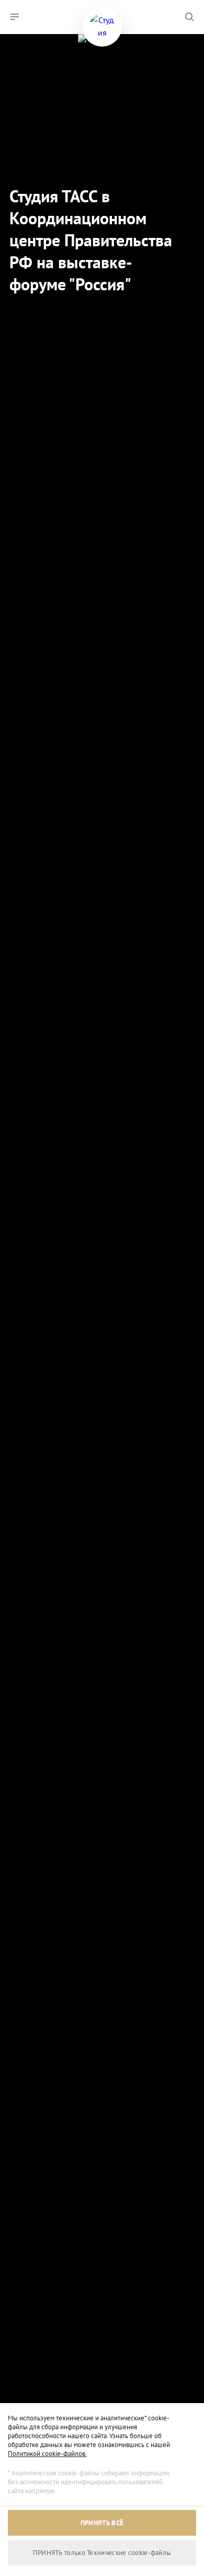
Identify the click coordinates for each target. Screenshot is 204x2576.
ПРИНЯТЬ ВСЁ (102, 2523)
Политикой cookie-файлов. (47, 2454)
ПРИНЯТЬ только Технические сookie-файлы (102, 2553)
